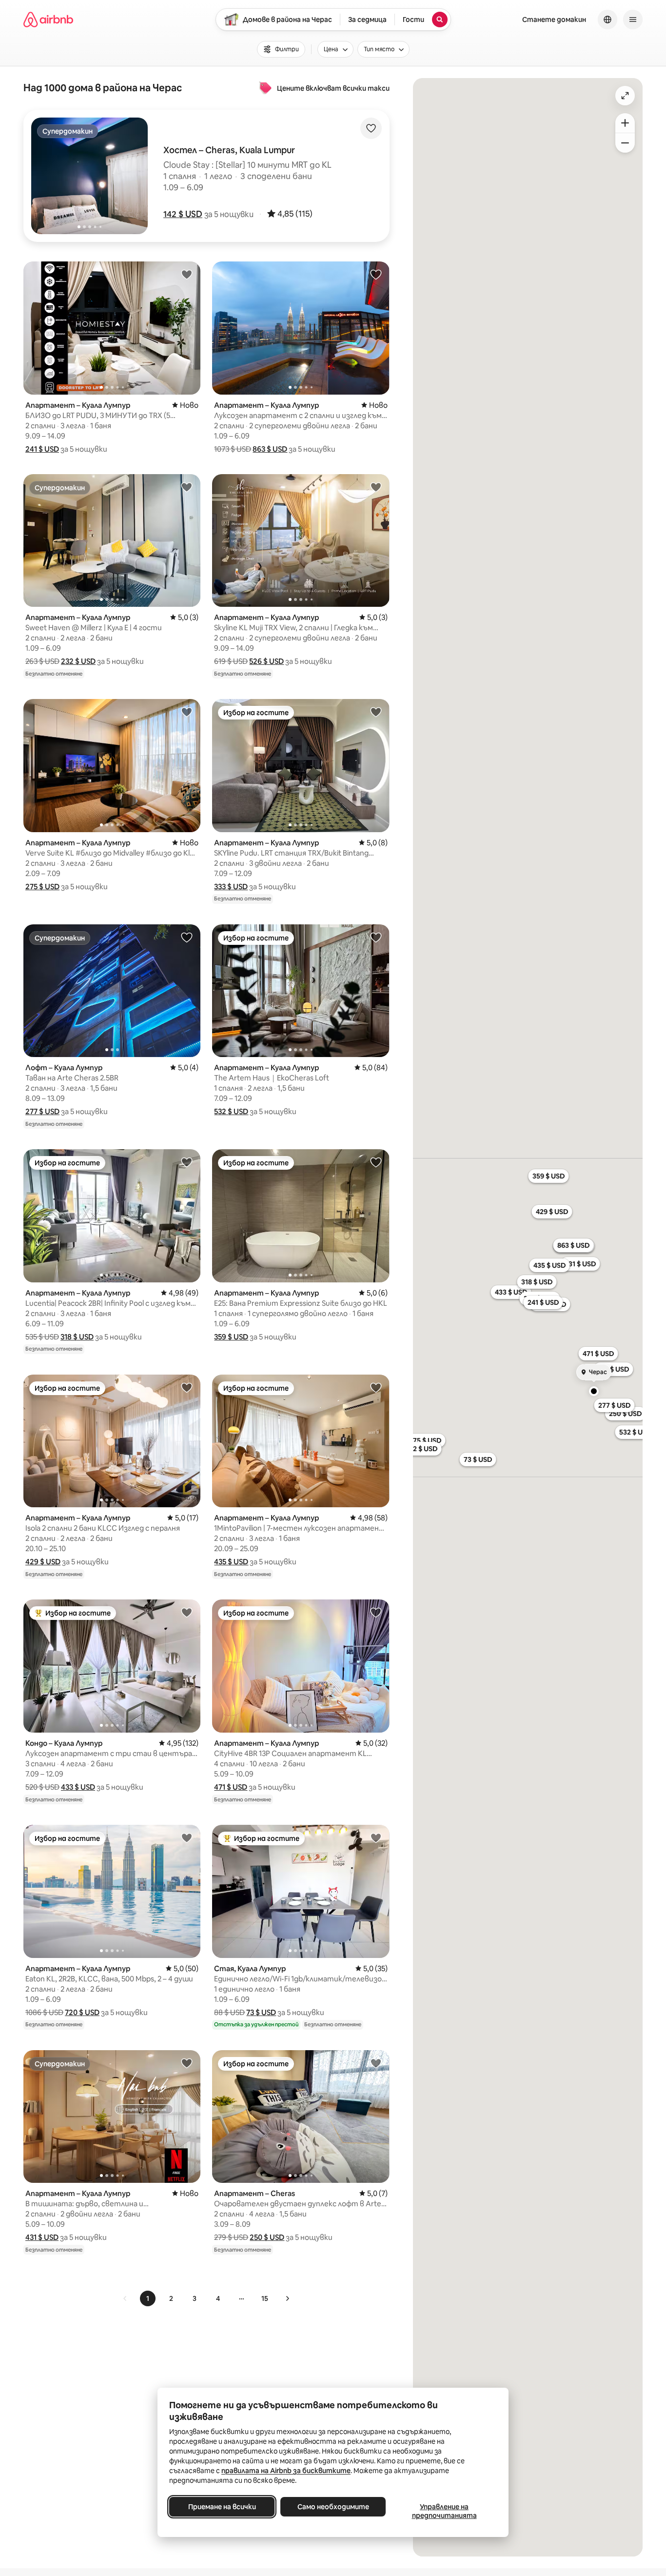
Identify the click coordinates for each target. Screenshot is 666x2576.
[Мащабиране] (625, 123)
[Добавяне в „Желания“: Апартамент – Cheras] (376, 2063)
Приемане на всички (222, 2507)
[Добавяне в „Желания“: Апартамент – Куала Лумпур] (187, 274)
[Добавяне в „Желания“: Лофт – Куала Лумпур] (187, 937)
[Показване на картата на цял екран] (625, 96)
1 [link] (148, 2298)
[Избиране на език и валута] (607, 20)
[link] (125, 2298)
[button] (183, 214)
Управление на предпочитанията (444, 2511)
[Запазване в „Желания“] (371, 128)
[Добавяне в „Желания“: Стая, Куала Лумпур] (376, 1837)
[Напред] (287, 2298)
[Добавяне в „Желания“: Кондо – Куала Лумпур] (187, 1612)
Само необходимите (333, 2507)
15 (265, 2298)
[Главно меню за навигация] (633, 20)
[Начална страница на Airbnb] (48, 20)
